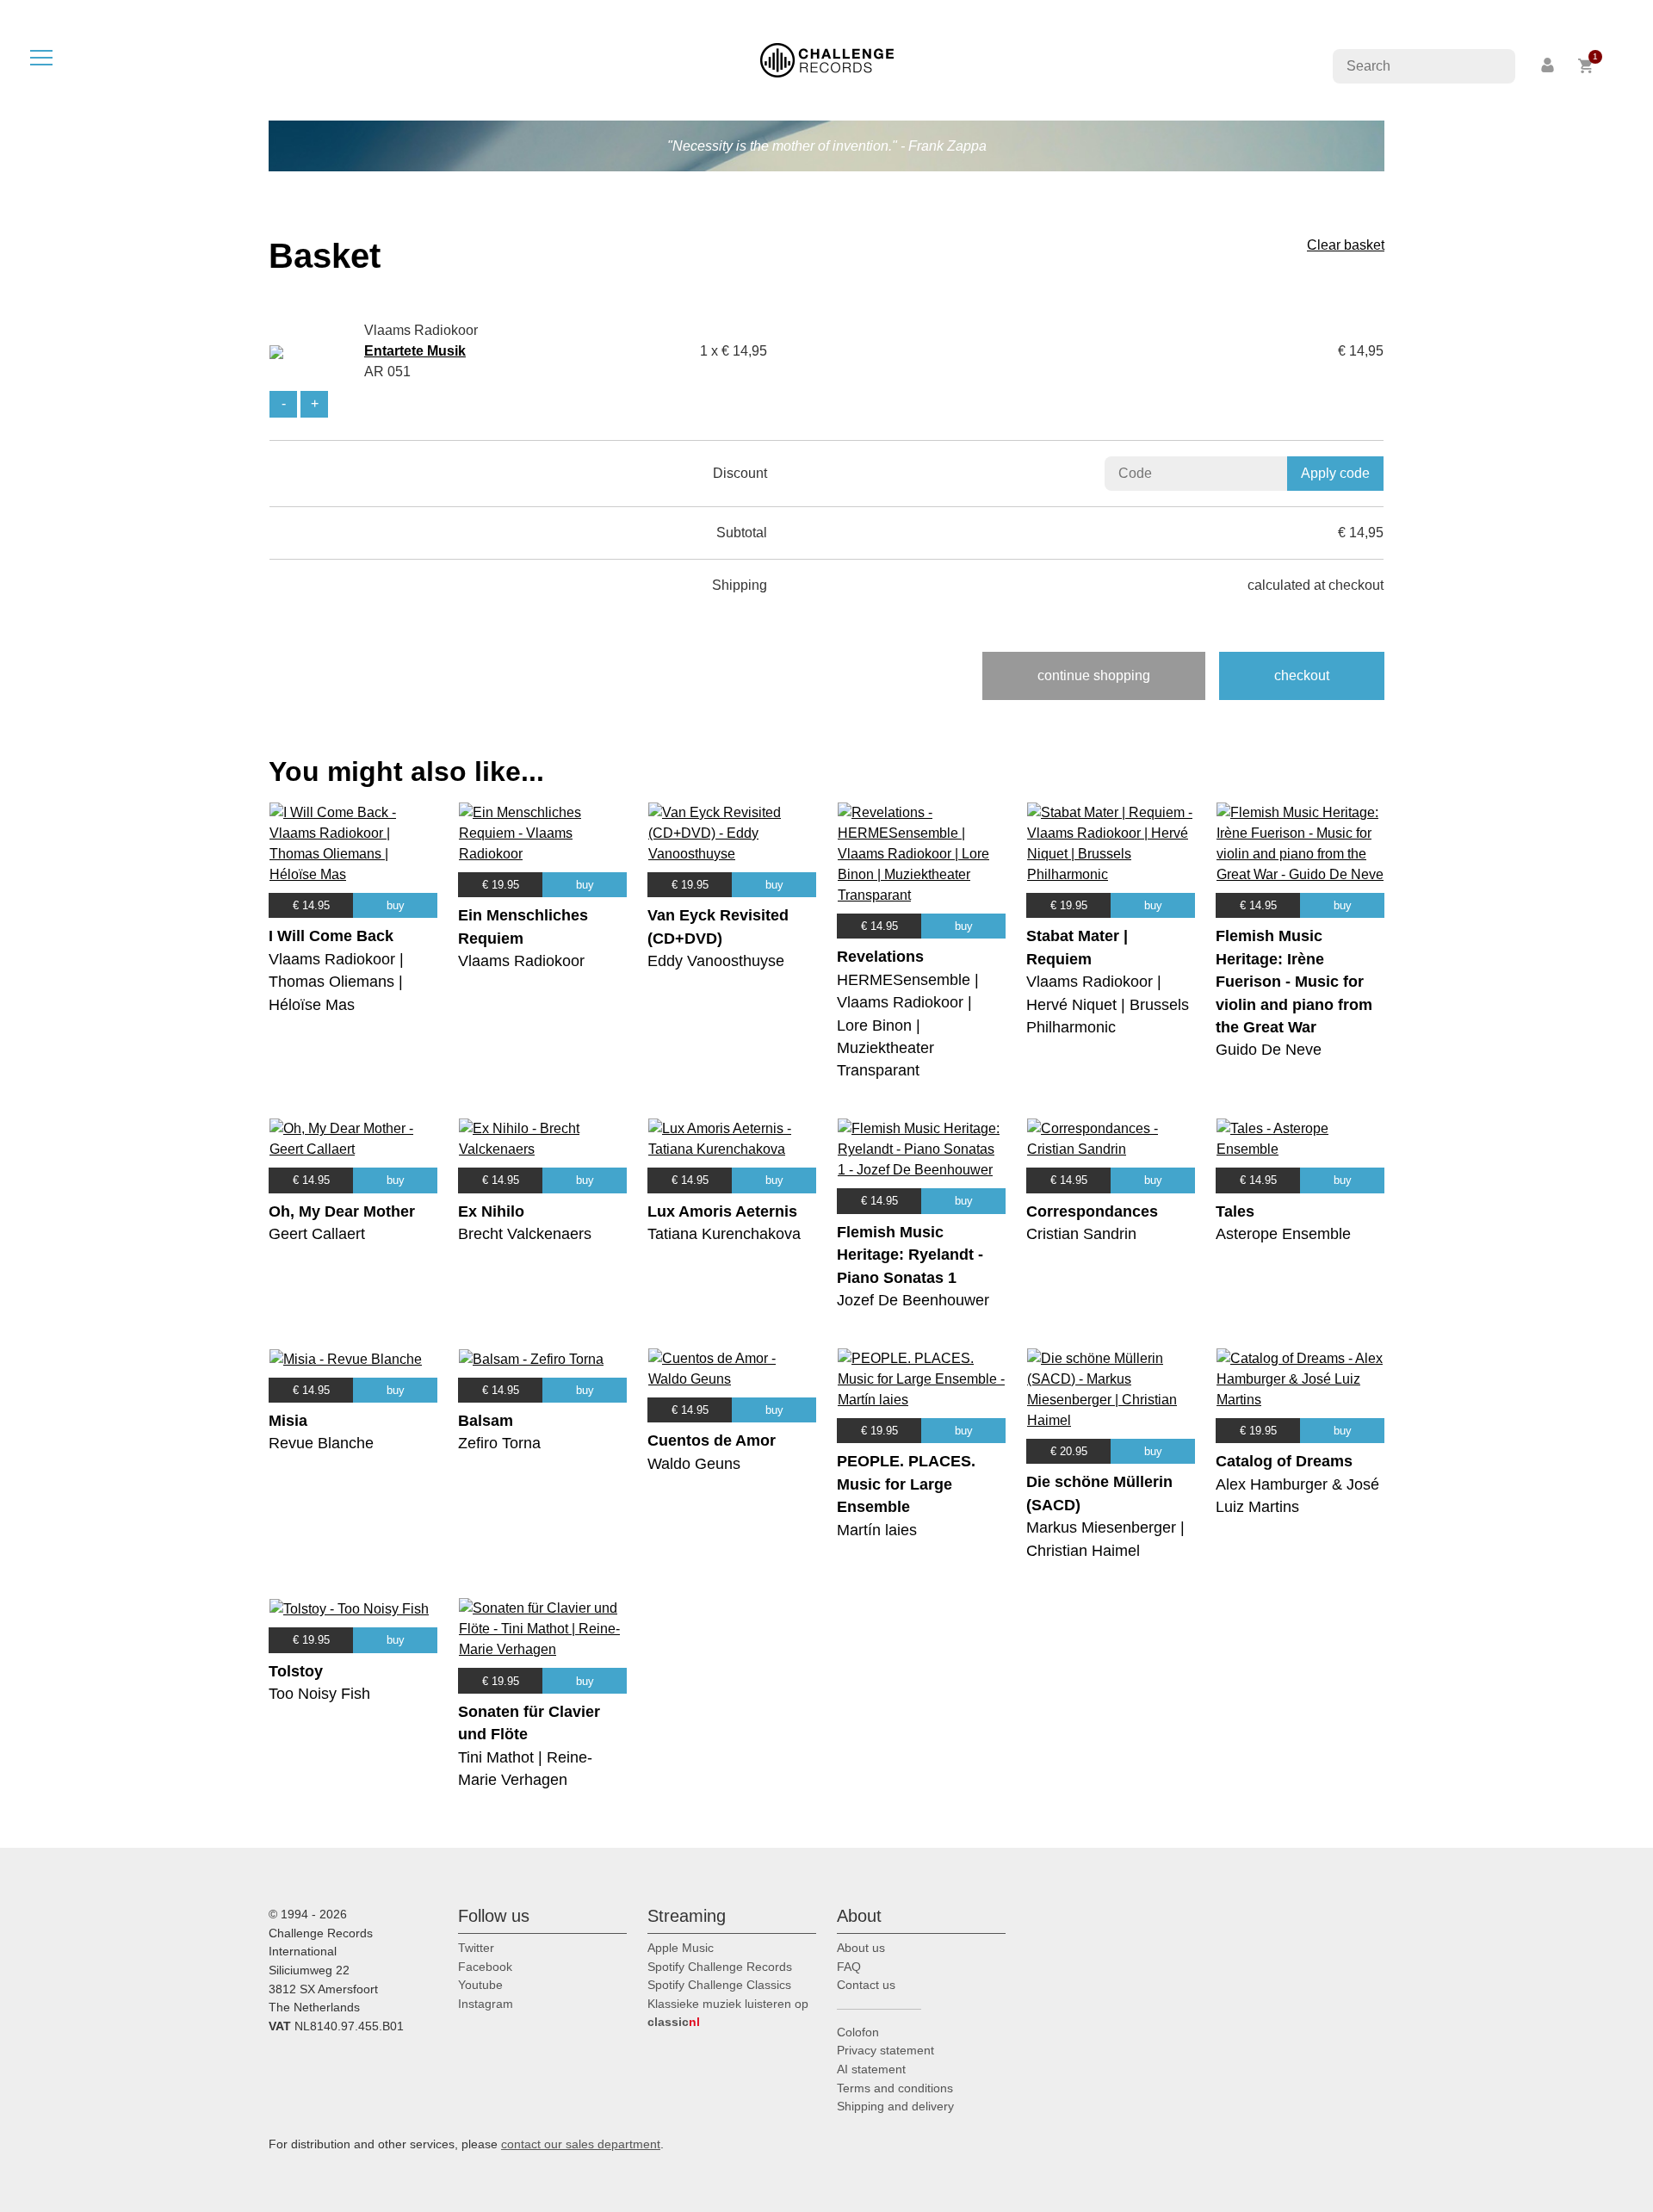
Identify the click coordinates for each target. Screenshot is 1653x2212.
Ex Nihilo (491, 1211)
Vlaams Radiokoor (521, 961)
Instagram (486, 2004)
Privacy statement (885, 2050)
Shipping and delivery (895, 2106)
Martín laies (877, 1530)
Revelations (880, 957)
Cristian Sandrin (1081, 1234)
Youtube (480, 1985)
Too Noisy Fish (319, 1694)
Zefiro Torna (499, 1443)
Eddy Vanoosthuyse (716, 961)
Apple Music (681, 1948)
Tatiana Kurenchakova (724, 1234)
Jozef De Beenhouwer (913, 1300)
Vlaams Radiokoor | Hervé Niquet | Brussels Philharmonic (1108, 1004)
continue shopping (1094, 675)
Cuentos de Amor (712, 1441)
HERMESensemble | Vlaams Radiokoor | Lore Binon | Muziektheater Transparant (908, 1025)
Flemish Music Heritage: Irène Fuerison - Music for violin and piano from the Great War (1294, 982)
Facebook (485, 1967)
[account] (1549, 66)
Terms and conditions (895, 2088)
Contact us (866, 1985)
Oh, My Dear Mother (342, 1211)
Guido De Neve (1269, 1050)
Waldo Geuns (694, 1464)
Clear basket (1346, 245)
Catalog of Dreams (1284, 1461)
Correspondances (1092, 1211)
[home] (827, 59)
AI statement (871, 2069)
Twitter (476, 1948)
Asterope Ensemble (1283, 1234)
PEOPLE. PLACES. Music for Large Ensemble (906, 1484)
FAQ (849, 1967)
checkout (1302, 675)
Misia (288, 1421)
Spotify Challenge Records (720, 1967)
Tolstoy (296, 1671)
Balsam (486, 1421)
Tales (1235, 1211)
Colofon (858, 2032)
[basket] (1586, 66)
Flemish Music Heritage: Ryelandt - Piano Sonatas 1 (910, 1255)
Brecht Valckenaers (525, 1234)
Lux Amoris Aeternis (722, 1211)
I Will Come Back (331, 936)
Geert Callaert (317, 1234)
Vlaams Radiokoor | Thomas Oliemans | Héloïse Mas (336, 982)
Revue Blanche (321, 1443)
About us (861, 1948)
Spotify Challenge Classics (719, 1985)
